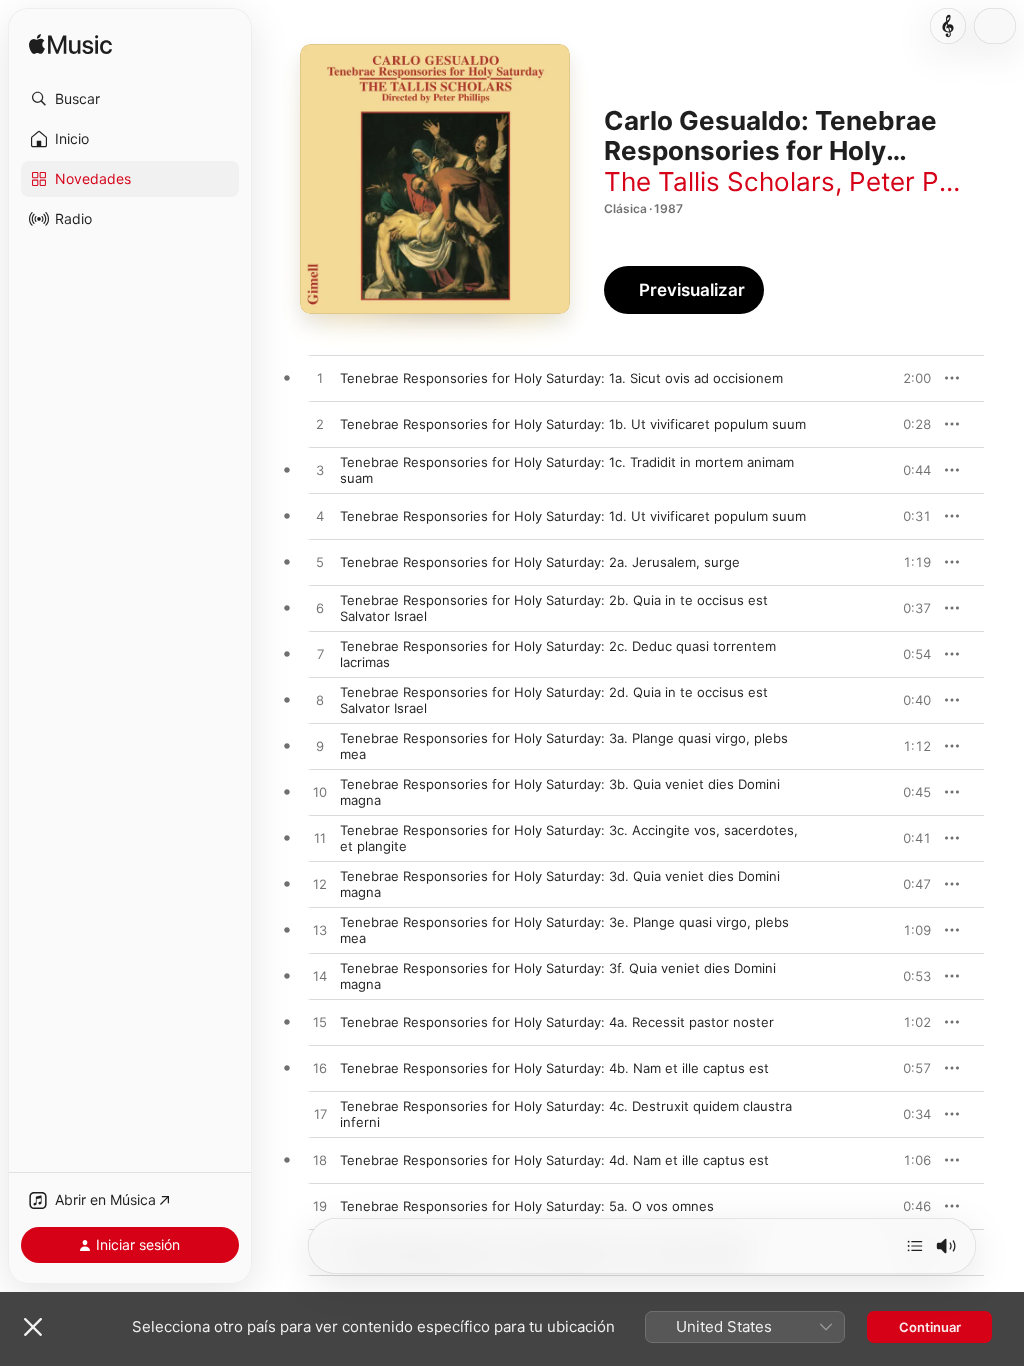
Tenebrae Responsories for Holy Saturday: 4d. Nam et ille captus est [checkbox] (554, 1160)
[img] (70, 45)
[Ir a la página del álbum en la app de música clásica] (948, 26)
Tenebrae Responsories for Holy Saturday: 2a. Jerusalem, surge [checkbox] (540, 562)
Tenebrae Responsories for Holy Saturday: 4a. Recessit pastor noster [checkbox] (557, 1022)
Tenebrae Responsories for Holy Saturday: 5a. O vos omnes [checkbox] (527, 1206)
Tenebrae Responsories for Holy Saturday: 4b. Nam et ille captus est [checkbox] (554, 1068)
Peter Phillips (928, 181)
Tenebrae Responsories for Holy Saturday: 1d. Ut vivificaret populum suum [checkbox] (573, 516)
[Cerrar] (33, 1327)
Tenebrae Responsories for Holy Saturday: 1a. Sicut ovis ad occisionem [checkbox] (561, 378)
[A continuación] (915, 1246)
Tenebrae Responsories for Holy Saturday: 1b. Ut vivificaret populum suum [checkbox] (573, 424)
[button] (130, 99)
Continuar (930, 1327)
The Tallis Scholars (719, 181)
